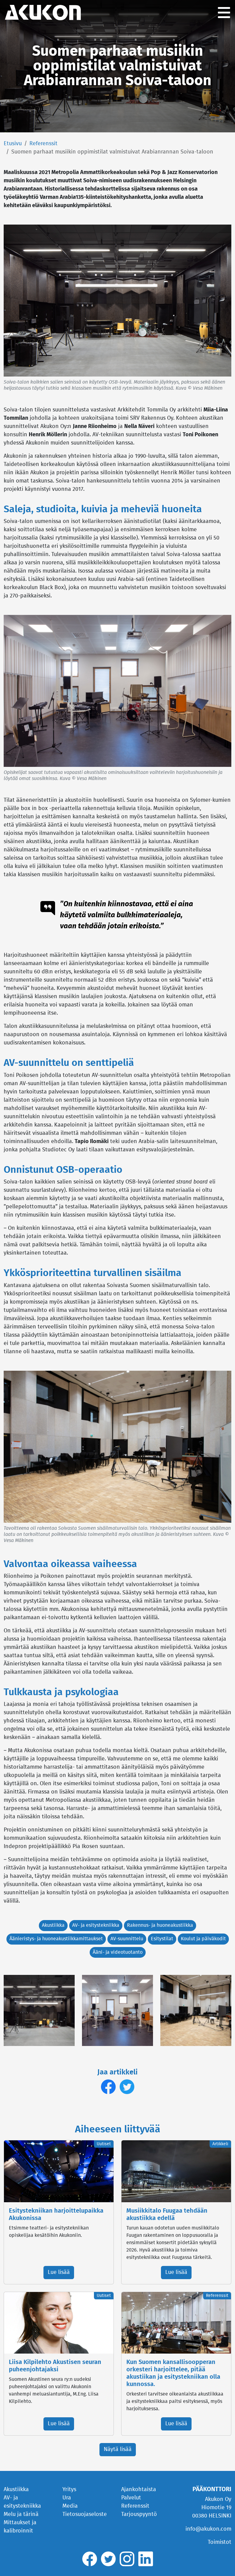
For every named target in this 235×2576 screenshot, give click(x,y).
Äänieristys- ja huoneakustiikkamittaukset (56, 1939)
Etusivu (13, 144)
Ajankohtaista (139, 2490)
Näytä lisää (118, 2449)
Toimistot (220, 2542)
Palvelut (131, 2498)
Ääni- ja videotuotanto (118, 1952)
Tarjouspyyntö (139, 2514)
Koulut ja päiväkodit (203, 1939)
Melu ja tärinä (21, 2514)
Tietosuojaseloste (85, 2514)
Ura (67, 2498)
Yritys (69, 2490)
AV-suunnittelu (127, 1939)
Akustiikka (53, 1925)
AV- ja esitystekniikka (96, 1925)
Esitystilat (162, 1939)
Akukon (43, 13)
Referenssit (43, 144)
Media (70, 2506)
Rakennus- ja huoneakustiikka (160, 1925)
